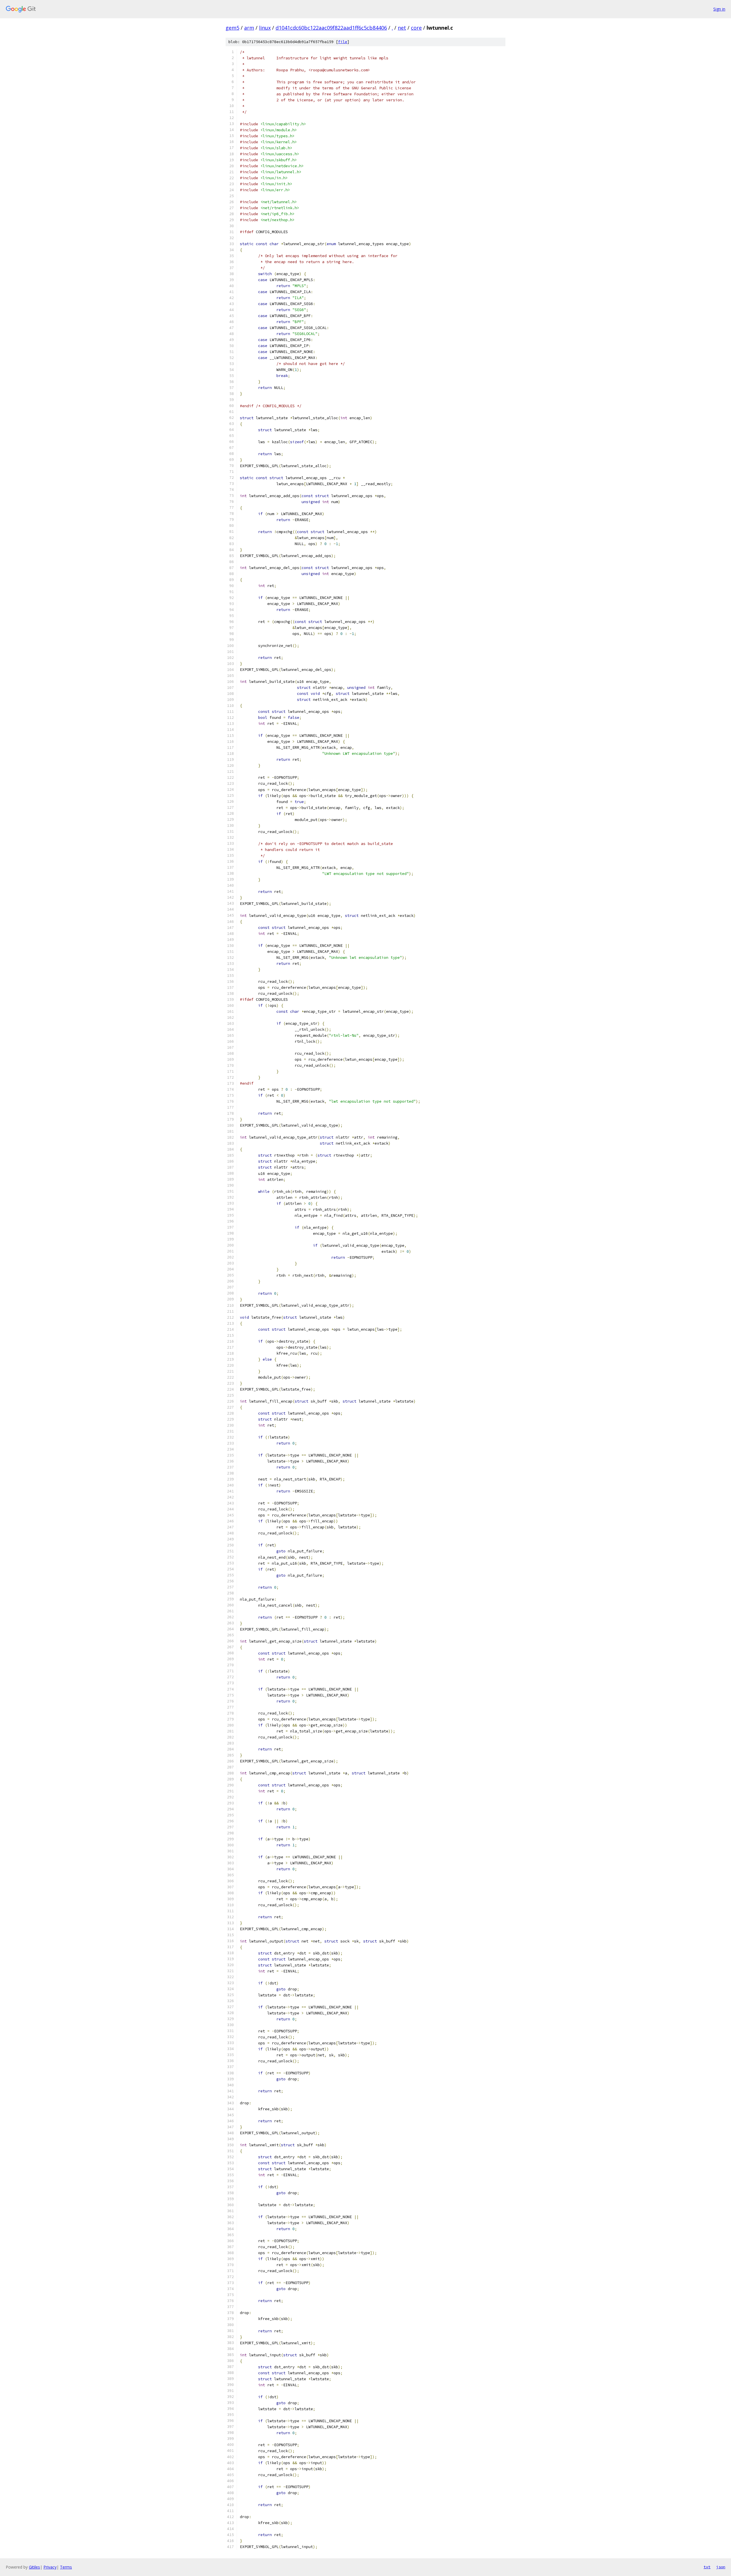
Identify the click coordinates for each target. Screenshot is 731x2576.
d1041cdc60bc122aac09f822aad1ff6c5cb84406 (331, 28)
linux (265, 28)
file (343, 42)
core (416, 28)
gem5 (232, 28)
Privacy (50, 2567)
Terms (66, 2567)
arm (249, 28)
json (721, 2567)
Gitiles (34, 2567)
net (402, 28)
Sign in (719, 9)
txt (707, 2567)
